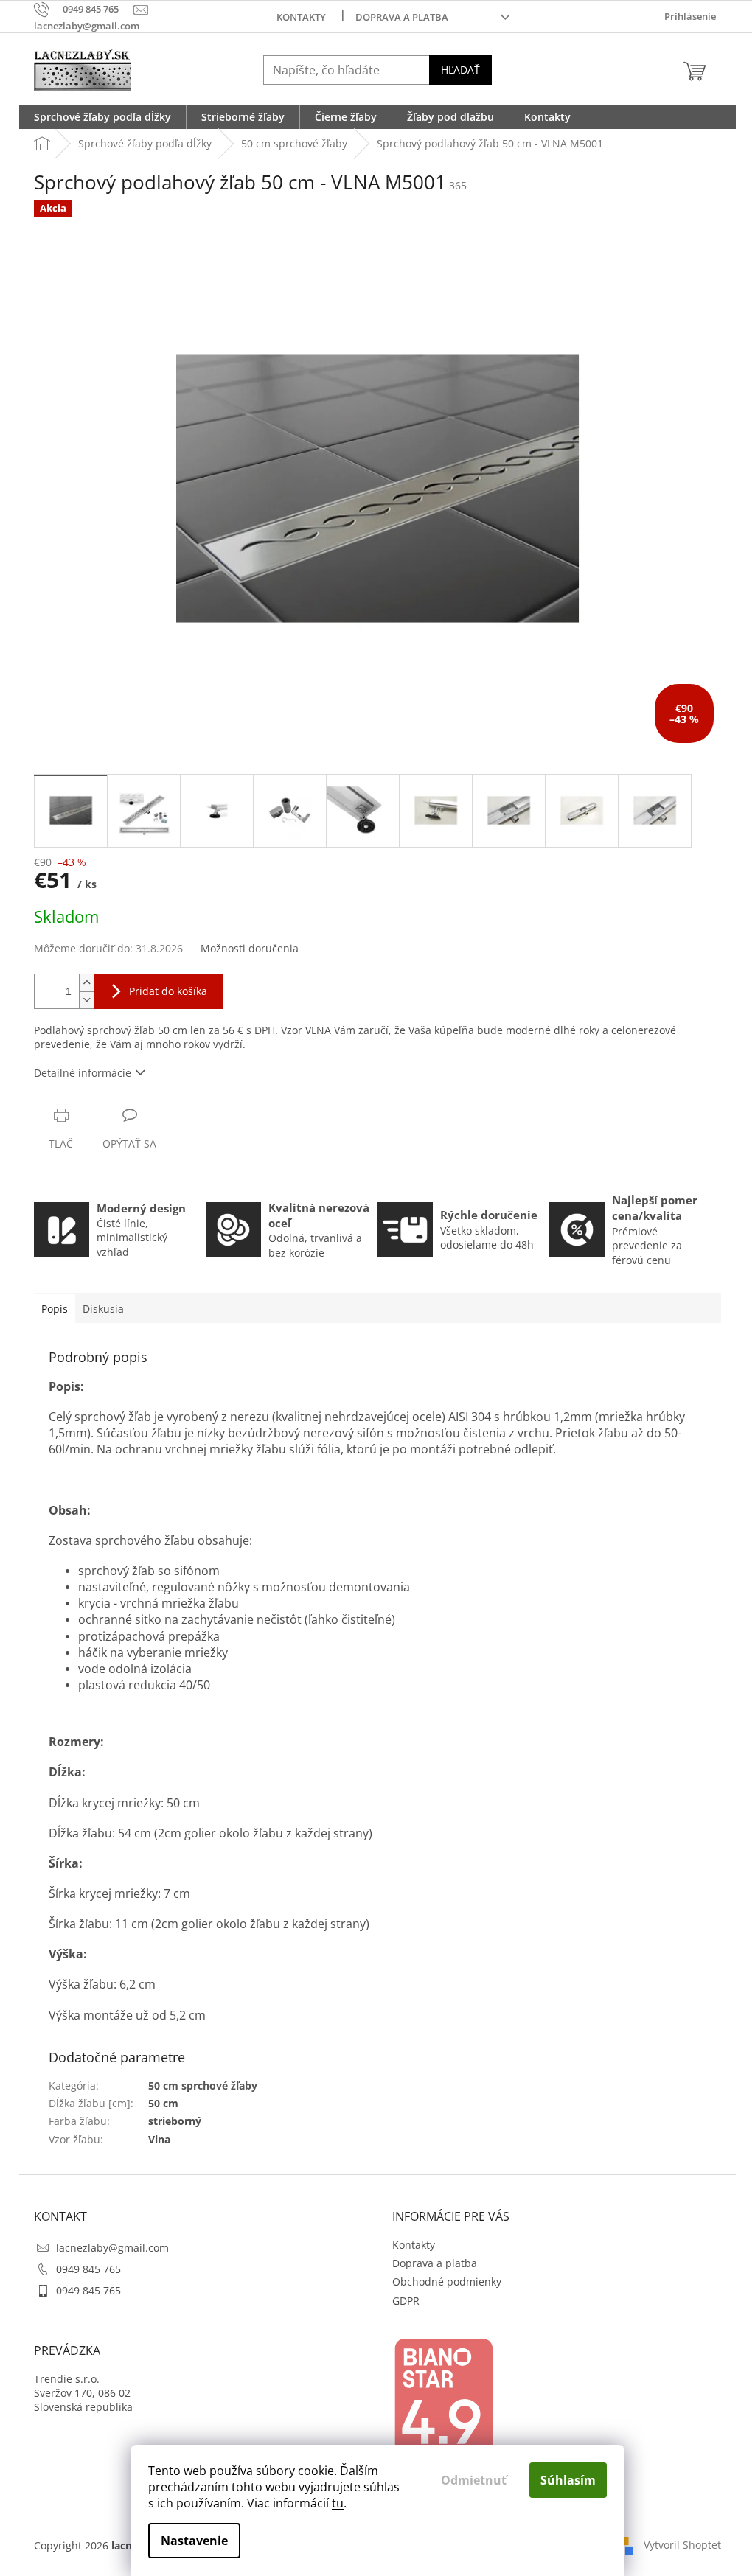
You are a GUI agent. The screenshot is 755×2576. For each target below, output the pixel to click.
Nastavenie (194, 2541)
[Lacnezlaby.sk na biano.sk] (443, 2408)
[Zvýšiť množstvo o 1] (86, 983)
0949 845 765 (88, 2269)
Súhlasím (568, 2480)
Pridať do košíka (168, 991)
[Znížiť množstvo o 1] (86, 1000)
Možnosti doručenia (250, 948)
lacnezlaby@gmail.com (112, 2248)
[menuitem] (102, 117)
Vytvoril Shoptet (682, 2545)
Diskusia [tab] (103, 1309)
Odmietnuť (474, 2480)
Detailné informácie (83, 1073)
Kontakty (301, 17)
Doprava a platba (402, 17)
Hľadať (460, 70)
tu (338, 2503)
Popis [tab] (55, 1309)
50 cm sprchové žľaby (203, 2085)
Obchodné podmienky (447, 2282)
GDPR (406, 2301)
